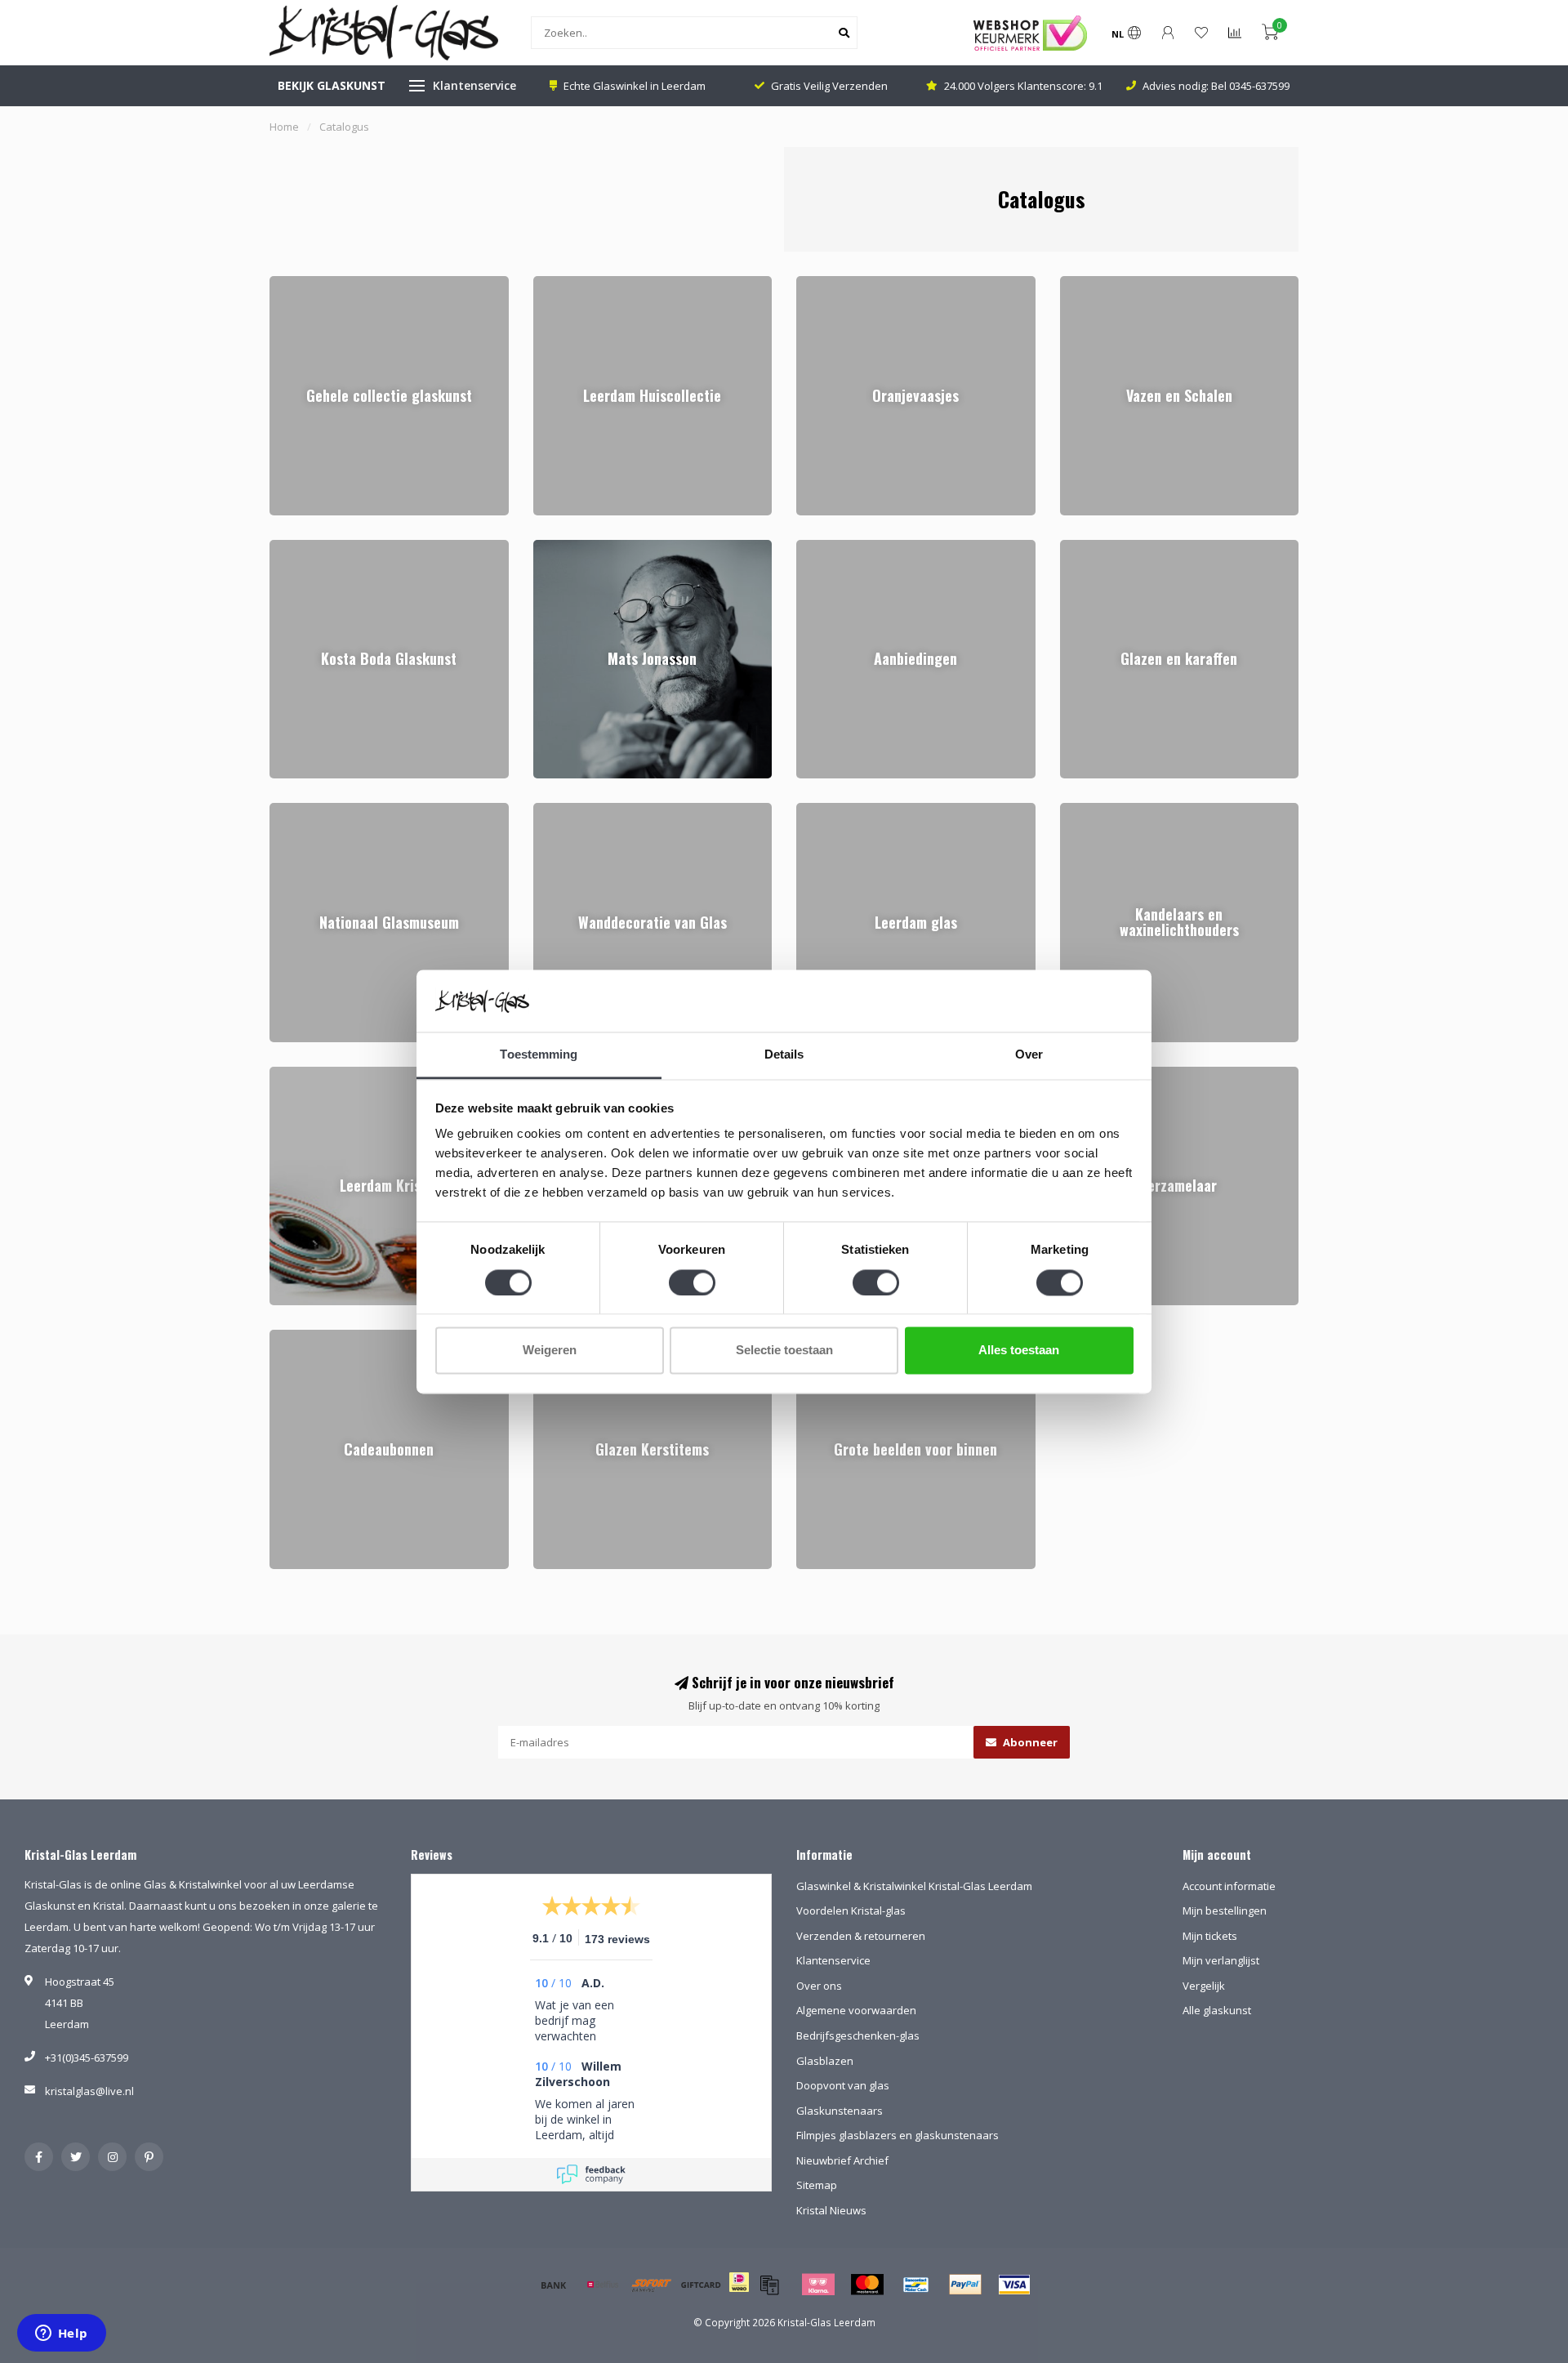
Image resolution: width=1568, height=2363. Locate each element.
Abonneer (1029, 1742)
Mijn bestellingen (1225, 1910)
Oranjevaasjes (833, 283)
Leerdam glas (830, 810)
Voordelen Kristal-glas (851, 1910)
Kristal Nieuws (831, 2210)
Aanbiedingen (831, 547)
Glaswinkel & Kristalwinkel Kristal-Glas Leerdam (914, 1886)
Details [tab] (784, 1055)
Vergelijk (1204, 1986)
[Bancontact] (916, 2285)
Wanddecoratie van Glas (595, 810)
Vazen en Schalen (1105, 283)
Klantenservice (474, 85)
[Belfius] (603, 2285)
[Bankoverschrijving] (554, 2285)
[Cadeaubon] (701, 2285)
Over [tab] (1029, 1055)
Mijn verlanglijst (1221, 1960)
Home (284, 127)
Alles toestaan (1019, 1351)
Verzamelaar (1092, 1074)
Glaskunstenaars (840, 2111)
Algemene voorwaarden (856, 2010)
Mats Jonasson (570, 547)
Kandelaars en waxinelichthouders (1147, 810)
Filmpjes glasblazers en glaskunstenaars (898, 2135)
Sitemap (817, 2185)
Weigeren (550, 1351)
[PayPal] (965, 2285)
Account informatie (1229, 1886)
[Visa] (1014, 2285)
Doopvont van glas (843, 2085)
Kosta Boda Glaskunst (325, 547)
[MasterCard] (867, 2285)
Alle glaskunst (1217, 2010)
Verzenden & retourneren (861, 1936)
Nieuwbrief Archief (842, 2160)
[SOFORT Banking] (652, 2285)
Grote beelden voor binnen (864, 1337)
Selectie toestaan (784, 1351)
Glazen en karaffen (1109, 547)
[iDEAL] (739, 2293)
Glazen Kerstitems (579, 1337)
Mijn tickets (1210, 1936)
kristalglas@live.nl (89, 2091)
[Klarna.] (818, 2285)
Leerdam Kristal (308, 1074)
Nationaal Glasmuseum (328, 810)
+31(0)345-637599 (87, 2058)
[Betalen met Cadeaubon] (769, 2285)
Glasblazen (825, 2061)
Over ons (819, 1986)
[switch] (692, 1282)
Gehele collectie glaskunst (334, 283)
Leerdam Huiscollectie (588, 283)
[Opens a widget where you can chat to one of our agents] (61, 2334)
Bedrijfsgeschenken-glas (858, 2035)
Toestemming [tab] (539, 1055)
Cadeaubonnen (309, 1337)
